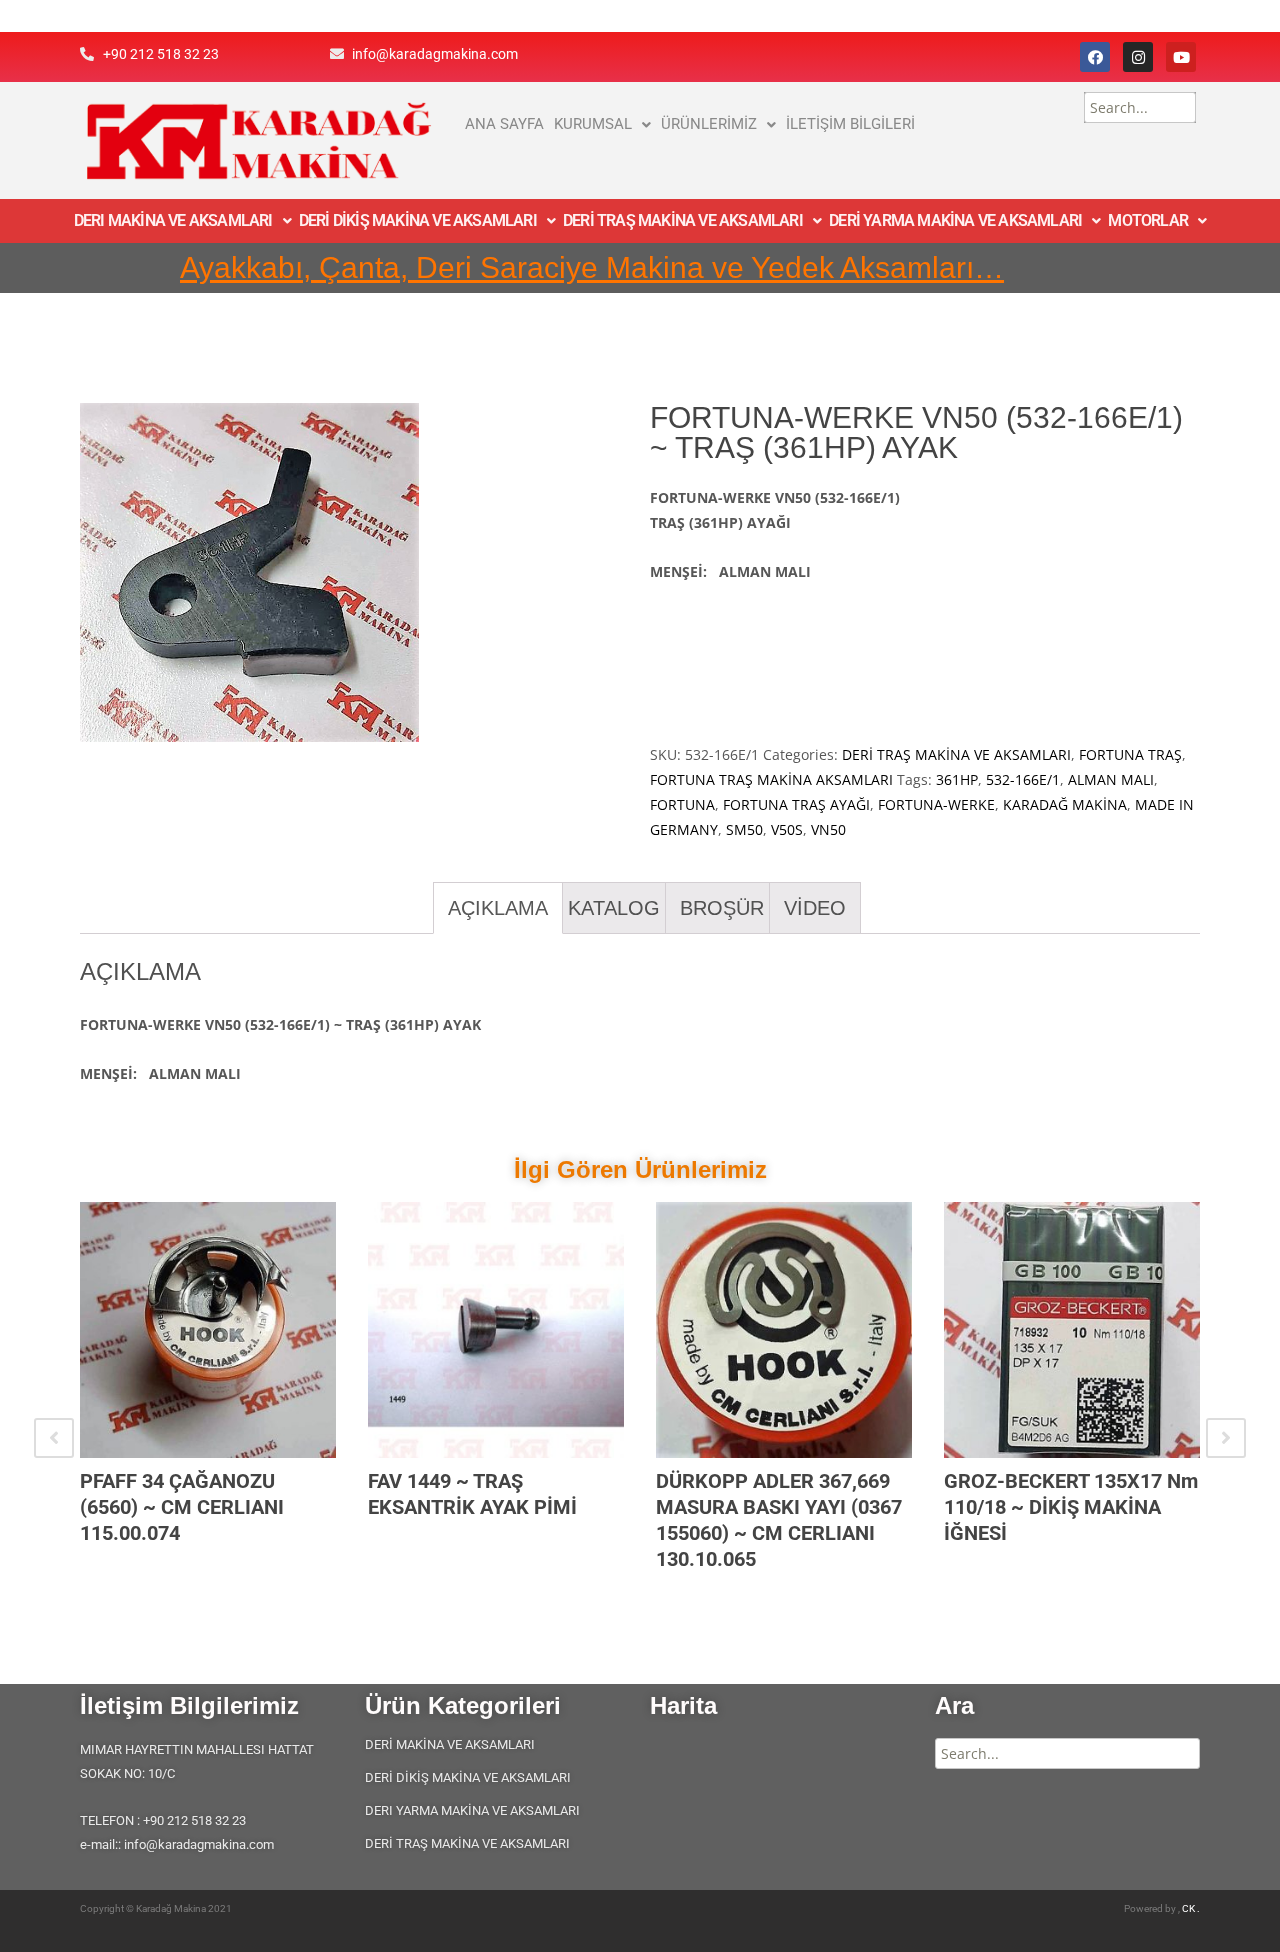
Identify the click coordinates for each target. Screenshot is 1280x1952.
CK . (1191, 1908)
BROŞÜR (722, 908)
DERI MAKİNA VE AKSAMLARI (173, 220)
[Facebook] (1095, 57)
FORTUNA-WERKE (936, 804)
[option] (208, 1399)
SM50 (744, 829)
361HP (957, 779)
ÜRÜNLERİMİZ (709, 124)
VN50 (828, 829)
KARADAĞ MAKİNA (1065, 804)
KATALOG (614, 908)
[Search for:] (1140, 107)
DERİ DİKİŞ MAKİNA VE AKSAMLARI (418, 220)
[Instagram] (1138, 57)
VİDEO (815, 908)
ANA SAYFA (504, 124)
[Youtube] (1181, 57)
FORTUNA (682, 804)
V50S (787, 829)
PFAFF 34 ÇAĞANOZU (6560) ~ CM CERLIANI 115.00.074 (182, 1507)
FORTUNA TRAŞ (1130, 754)
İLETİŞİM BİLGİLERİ (850, 124)
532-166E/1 (1023, 779)
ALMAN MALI (1111, 779)
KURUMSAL (593, 124)
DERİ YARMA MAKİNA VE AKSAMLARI (955, 220)
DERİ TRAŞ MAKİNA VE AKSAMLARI (683, 220)
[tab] (498, 908)
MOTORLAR (1148, 220)
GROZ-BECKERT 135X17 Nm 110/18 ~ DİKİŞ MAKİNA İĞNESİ (1071, 1507)
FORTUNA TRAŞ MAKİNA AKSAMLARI (771, 779)
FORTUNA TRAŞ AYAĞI (796, 804)
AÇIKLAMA (498, 908)
